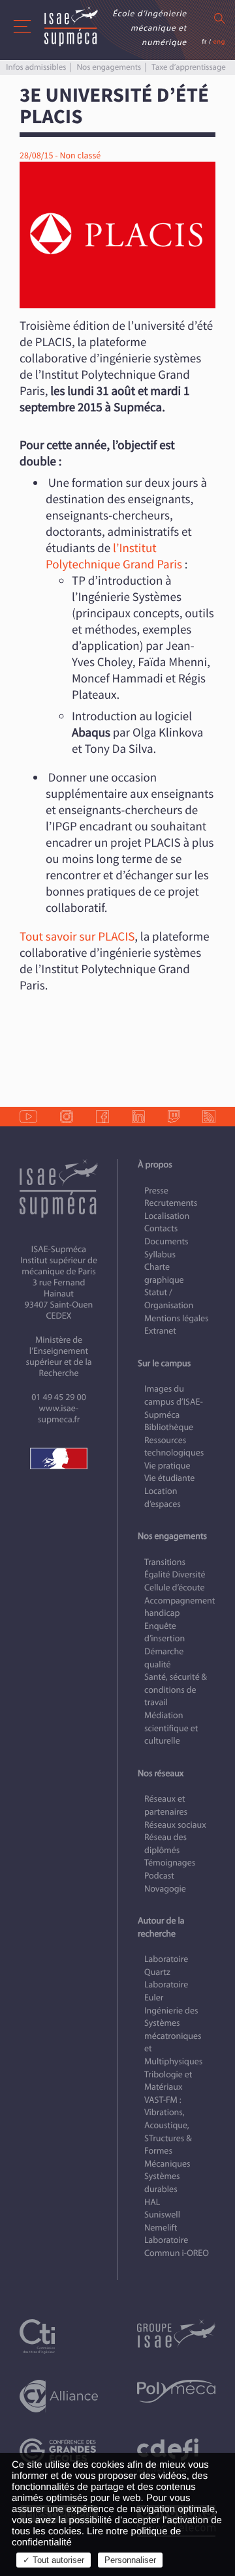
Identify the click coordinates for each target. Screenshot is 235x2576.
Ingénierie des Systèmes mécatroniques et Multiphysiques (173, 2036)
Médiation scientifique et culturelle (171, 1728)
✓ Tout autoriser (54, 2560)
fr (204, 41)
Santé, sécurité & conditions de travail (176, 1690)
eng (219, 41)
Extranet (160, 1331)
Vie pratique (167, 1466)
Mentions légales (177, 1318)
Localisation (167, 1216)
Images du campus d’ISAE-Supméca (174, 1401)
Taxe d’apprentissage (188, 67)
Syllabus (160, 1254)
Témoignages (170, 1863)
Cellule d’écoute (175, 1588)
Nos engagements (109, 67)
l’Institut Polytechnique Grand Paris (115, 556)
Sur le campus (164, 1363)
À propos (155, 1164)
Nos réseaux (161, 1773)
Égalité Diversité (175, 1574)
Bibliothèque (169, 1427)
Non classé (80, 156)
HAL (152, 2202)
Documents (166, 1241)
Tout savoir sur (57, 937)
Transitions (165, 1562)
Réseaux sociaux (175, 1825)
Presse (156, 1191)
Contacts (161, 1228)
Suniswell (162, 2215)
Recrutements (171, 1203)
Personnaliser (130, 2560)
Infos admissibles (36, 67)
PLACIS (116, 937)
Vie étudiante (169, 1478)
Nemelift (161, 2228)
